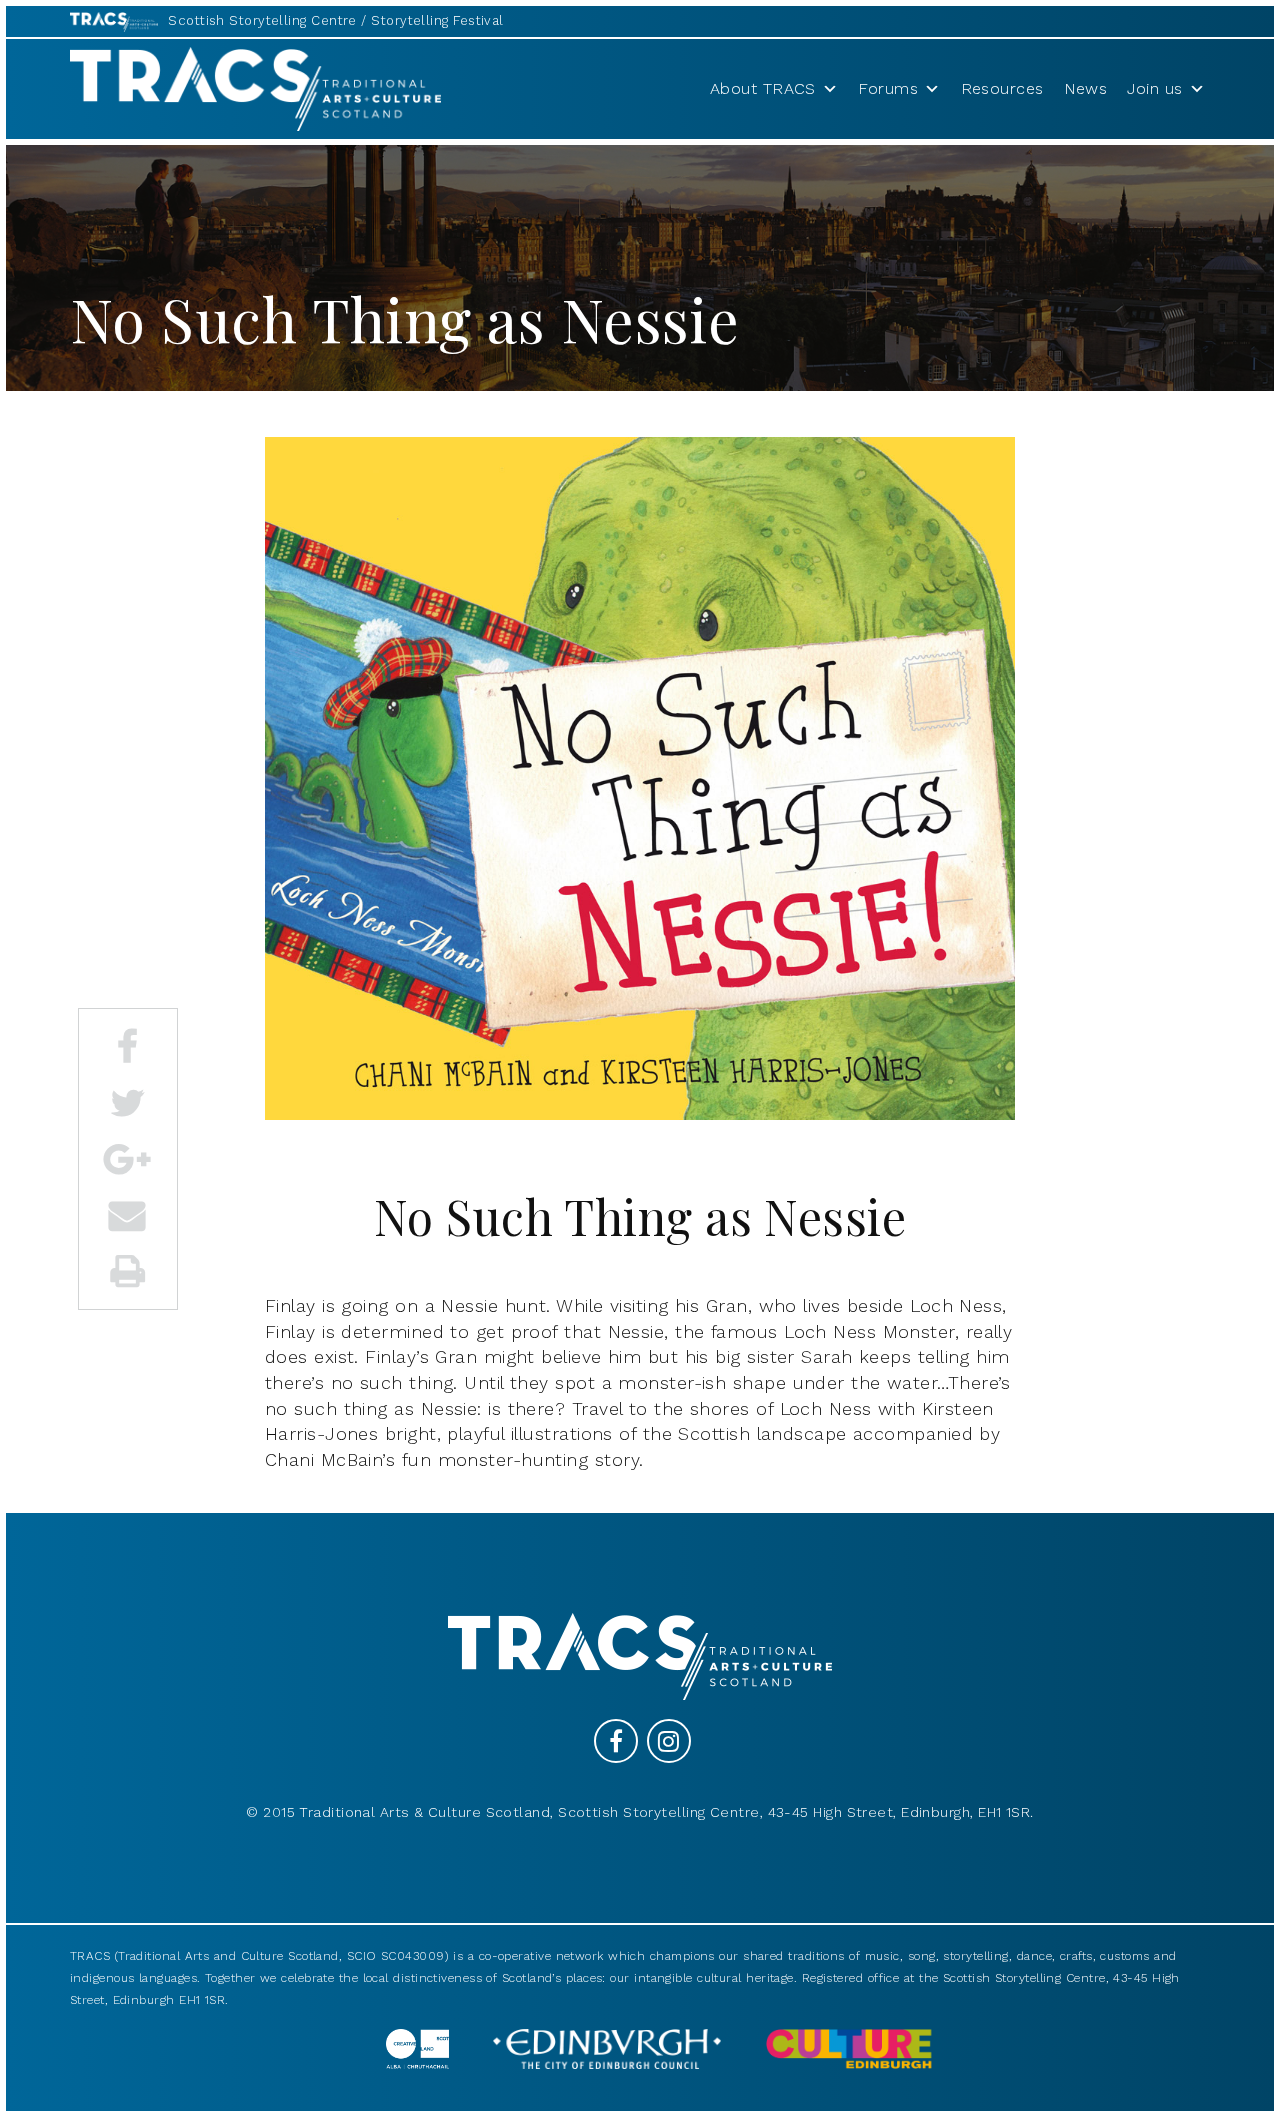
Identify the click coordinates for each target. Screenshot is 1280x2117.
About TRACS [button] (763, 88)
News (1086, 88)
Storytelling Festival (437, 20)
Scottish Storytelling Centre (262, 20)
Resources (1002, 88)
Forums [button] (888, 88)
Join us (1154, 88)
